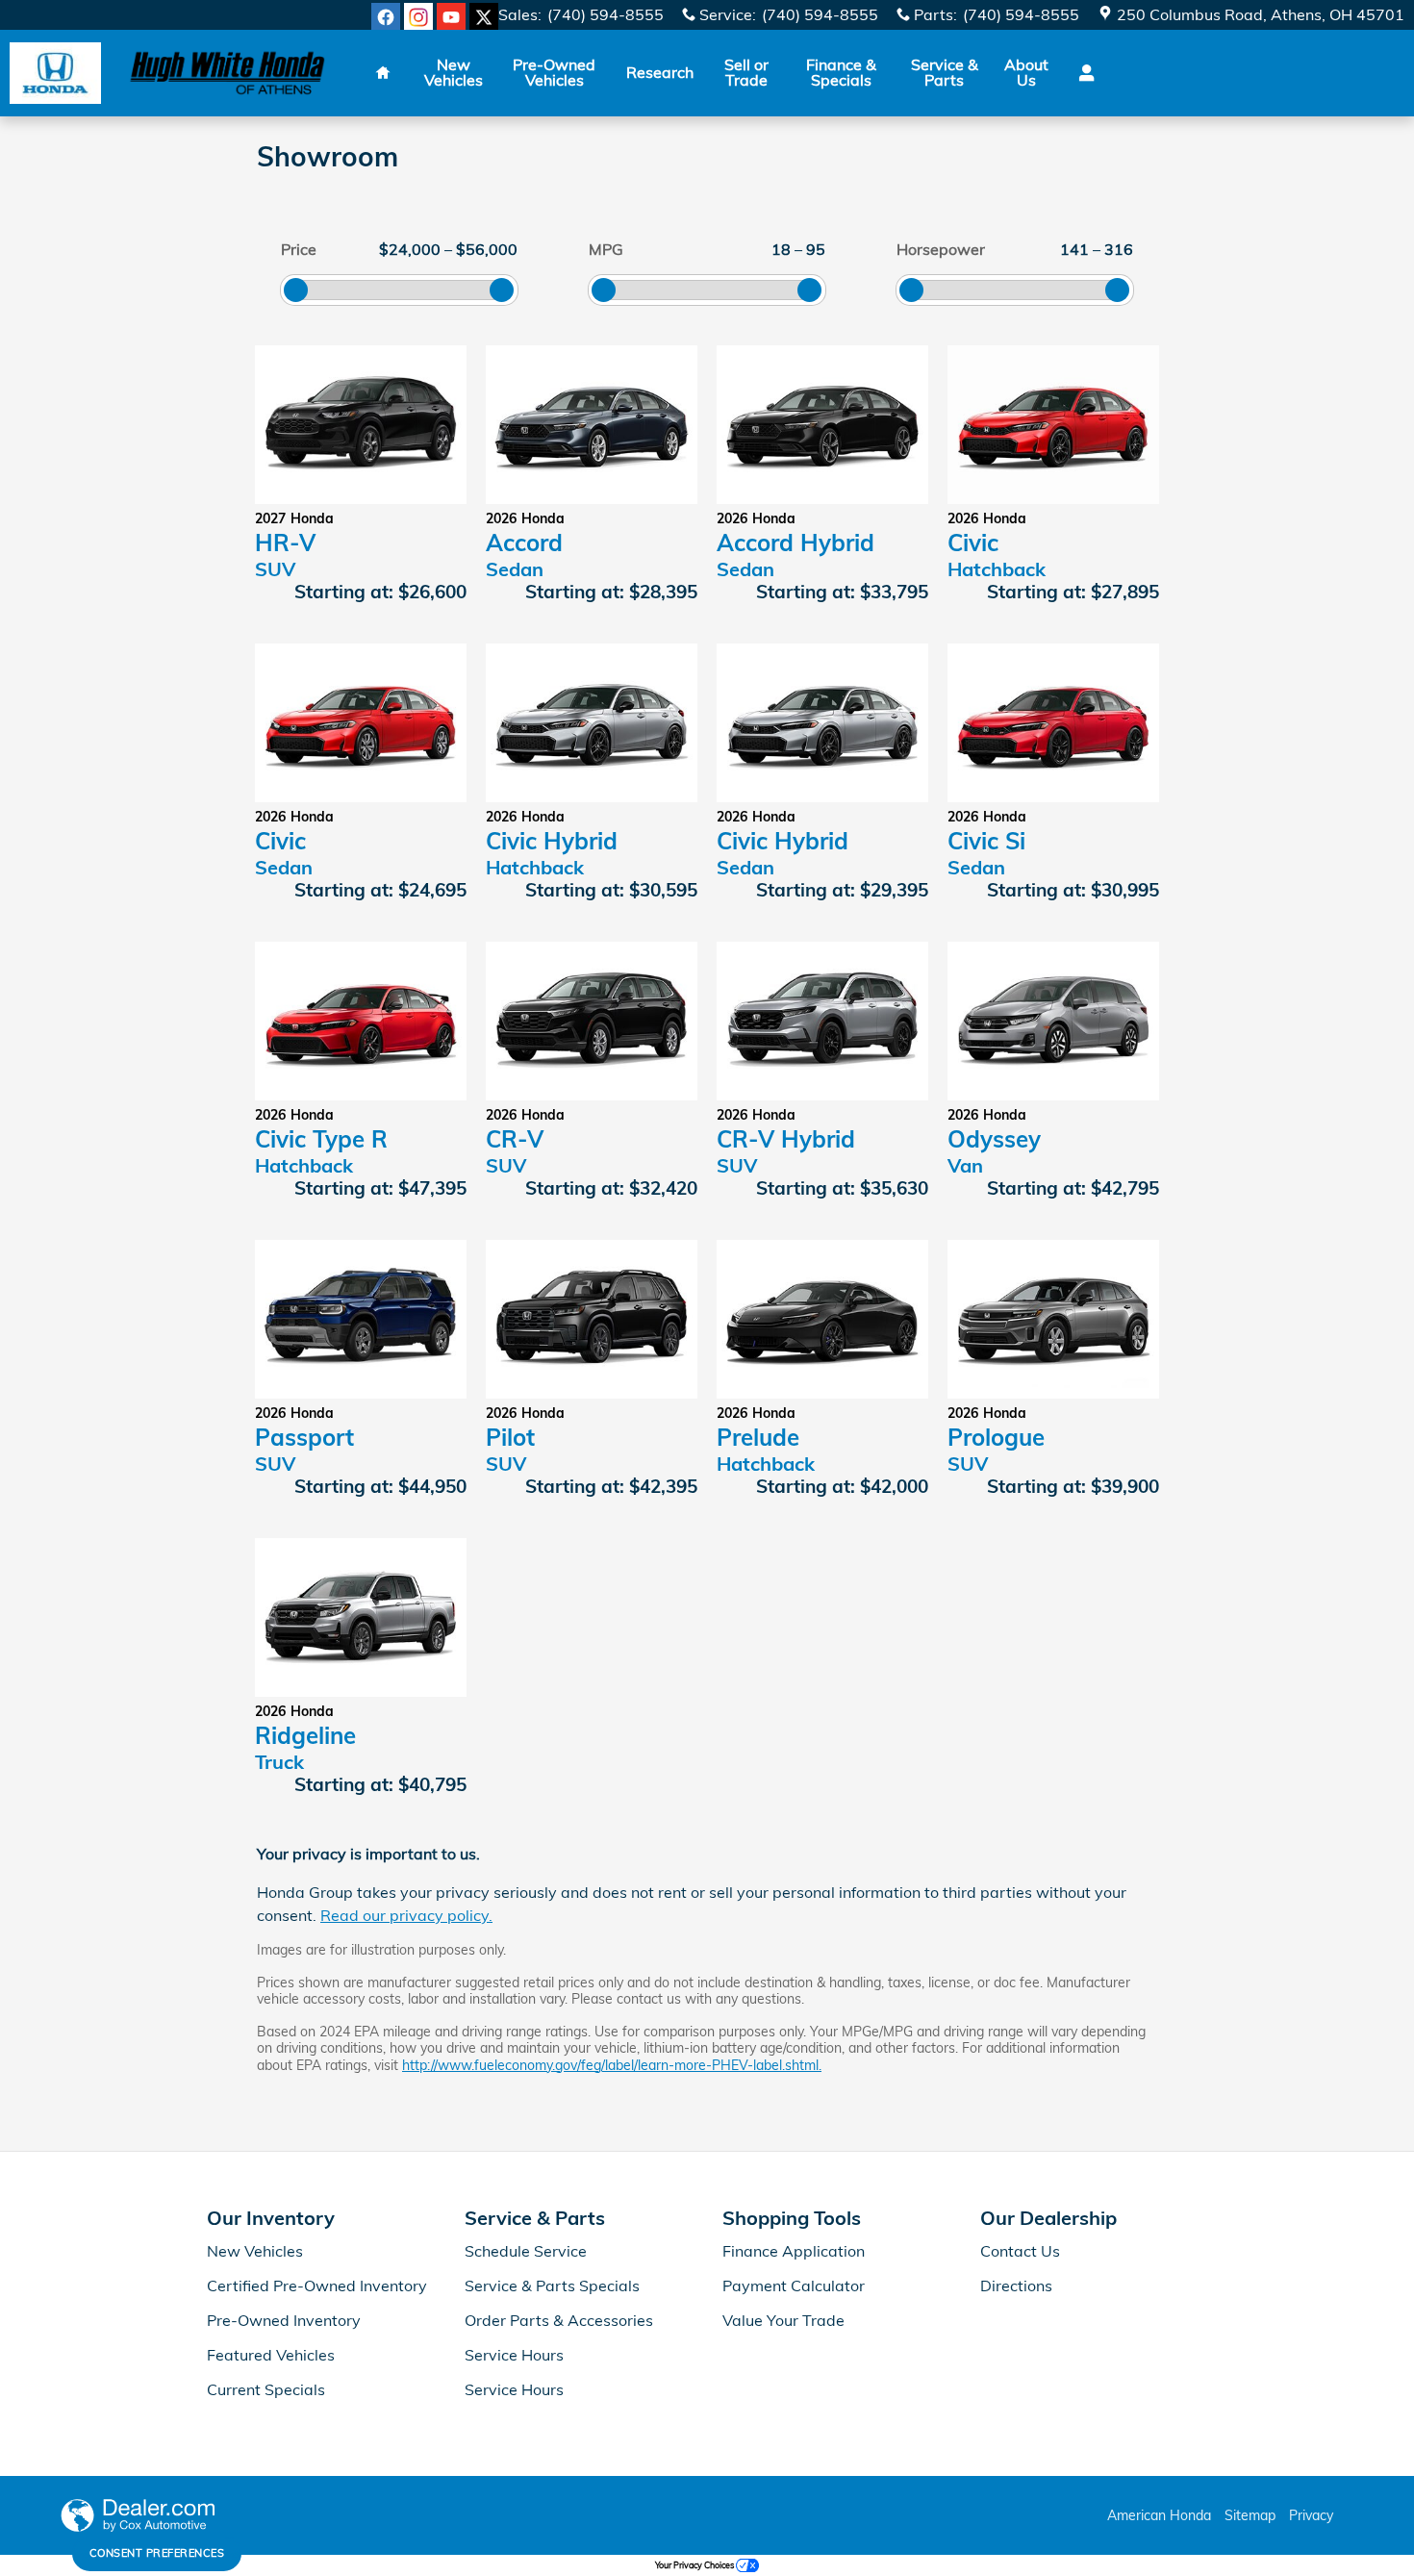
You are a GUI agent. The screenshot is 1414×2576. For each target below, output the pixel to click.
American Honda (1159, 2515)
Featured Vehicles (271, 2355)
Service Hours (514, 2355)
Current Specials (266, 2389)
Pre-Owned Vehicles (554, 72)
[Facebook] (386, 17)
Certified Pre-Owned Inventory (317, 2286)
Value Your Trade (783, 2320)
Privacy (1311, 2515)
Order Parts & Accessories (559, 2320)
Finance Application (794, 2251)
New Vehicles (454, 72)
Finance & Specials (841, 72)
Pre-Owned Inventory (284, 2320)
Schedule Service (526, 2251)
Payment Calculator (794, 2286)
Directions (1016, 2286)
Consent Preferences (157, 2553)
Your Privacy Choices (695, 2565)
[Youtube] (451, 17)
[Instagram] (418, 17)
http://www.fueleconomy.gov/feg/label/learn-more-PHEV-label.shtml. (612, 2065)
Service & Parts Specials (552, 2286)
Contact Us (1020, 2251)
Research (660, 72)
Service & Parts (945, 72)
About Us (1026, 72)
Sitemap (1250, 2515)
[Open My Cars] (1082, 73)
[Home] (55, 74)
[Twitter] (484, 17)
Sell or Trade (746, 72)
